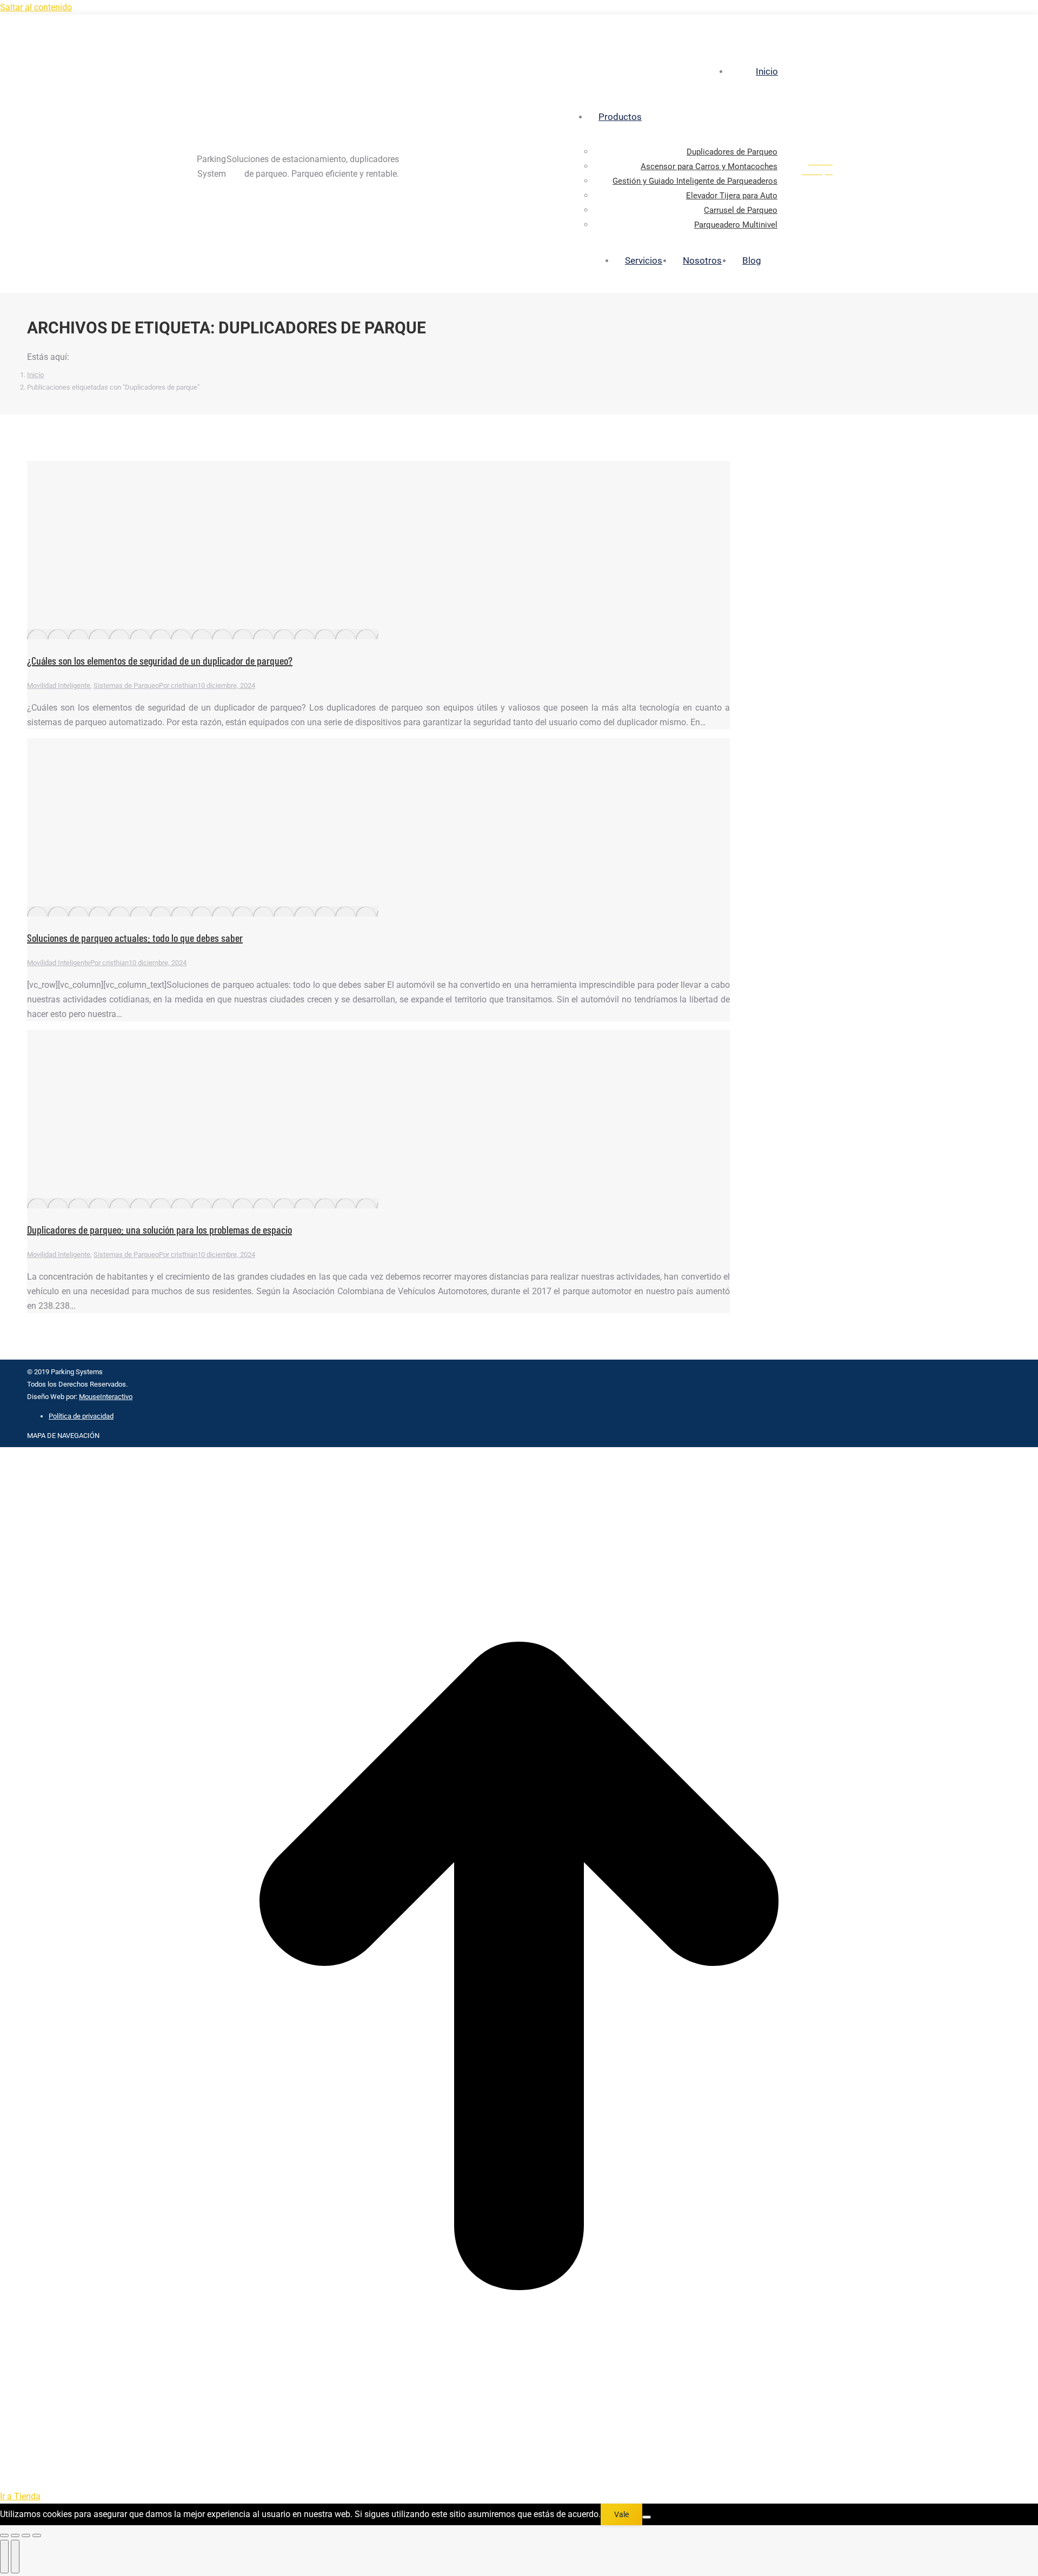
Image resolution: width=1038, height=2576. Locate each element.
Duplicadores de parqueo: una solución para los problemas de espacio (159, 1229)
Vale (621, 2514)
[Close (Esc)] (4, 2535)
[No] (647, 2517)
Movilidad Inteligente (59, 685)
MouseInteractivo (106, 1397)
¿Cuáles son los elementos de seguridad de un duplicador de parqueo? (160, 660)
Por (178, 685)
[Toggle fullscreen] (26, 2535)
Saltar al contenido (36, 7)
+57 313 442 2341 (843, 25)
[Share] (15, 2535)
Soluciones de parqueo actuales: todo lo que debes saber (135, 938)
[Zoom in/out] (37, 2535)
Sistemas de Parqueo (126, 685)
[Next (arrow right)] (15, 2557)
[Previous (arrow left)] (4, 2557)
